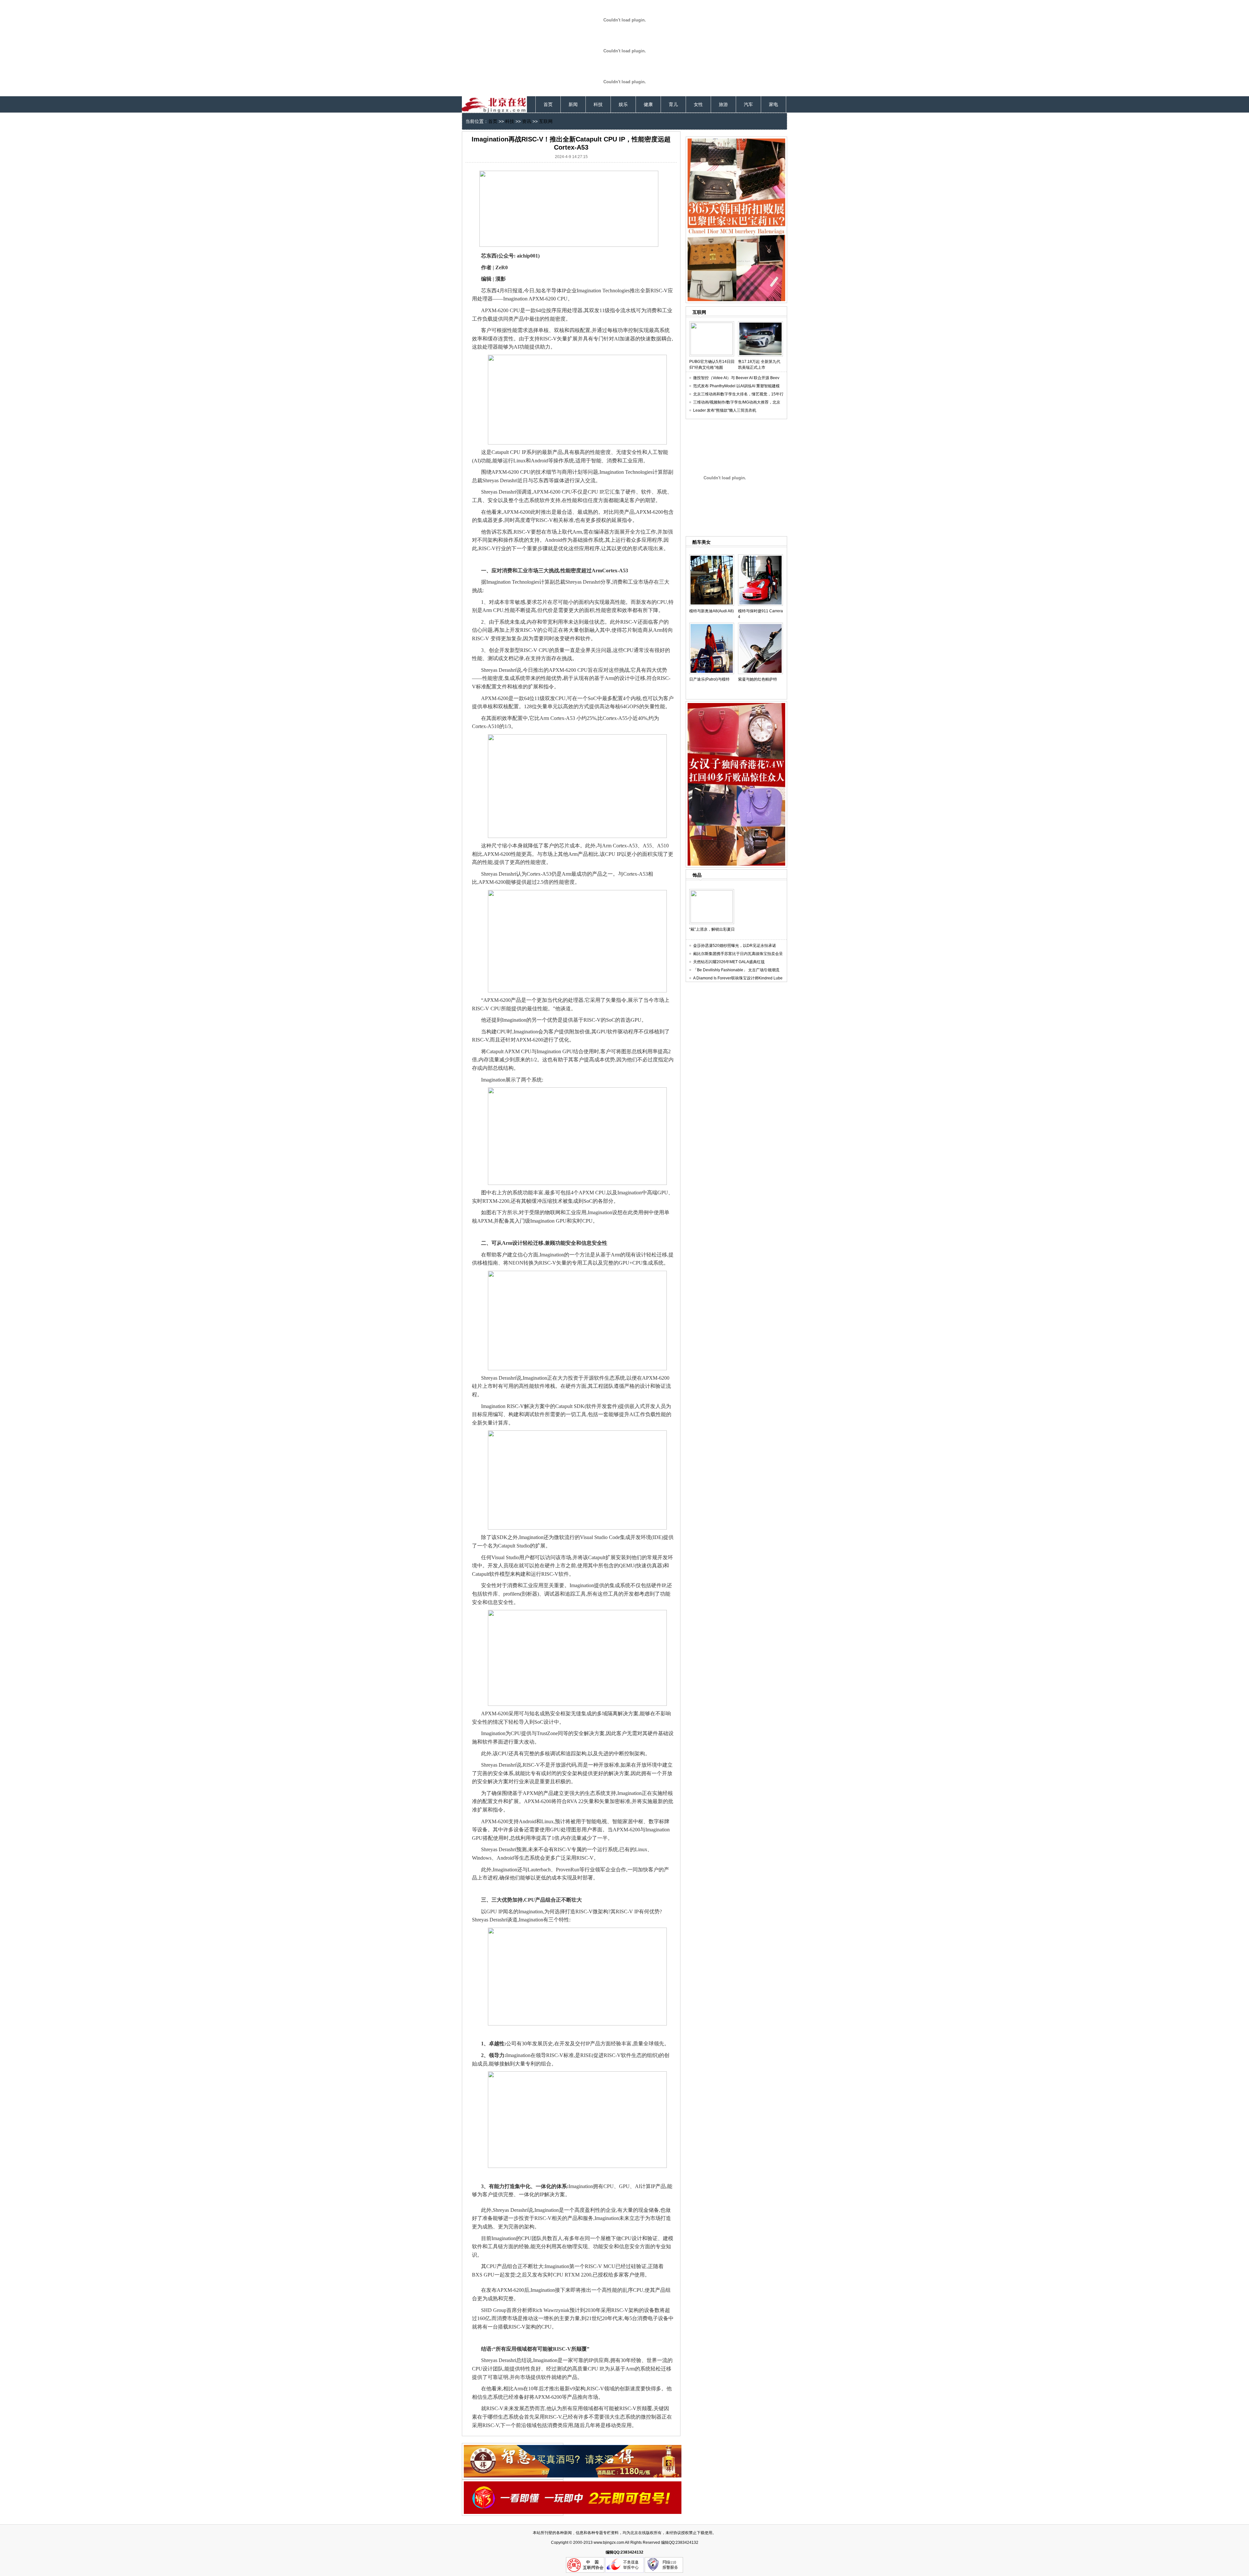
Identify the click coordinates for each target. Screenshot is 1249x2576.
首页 (548, 104)
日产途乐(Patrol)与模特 (709, 679)
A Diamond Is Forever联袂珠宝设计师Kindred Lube (738, 978)
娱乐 (623, 104)
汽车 (748, 104)
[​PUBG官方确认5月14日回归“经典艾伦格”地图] (712, 324)
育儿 (673, 104)
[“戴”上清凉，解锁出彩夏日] (712, 892)
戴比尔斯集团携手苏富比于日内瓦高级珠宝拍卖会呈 (738, 954)
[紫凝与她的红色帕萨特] (760, 625)
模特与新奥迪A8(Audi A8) (712, 611)
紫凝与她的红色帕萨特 (758, 679)
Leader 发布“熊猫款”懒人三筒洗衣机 (725, 410)
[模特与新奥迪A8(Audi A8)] (712, 557)
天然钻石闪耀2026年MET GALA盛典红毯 (729, 962)
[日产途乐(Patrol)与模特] (712, 625)
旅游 (723, 104)
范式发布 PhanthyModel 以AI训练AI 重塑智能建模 (736, 386)
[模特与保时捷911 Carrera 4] (760, 557)
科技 (598, 104)
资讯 (527, 121)
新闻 (573, 104)
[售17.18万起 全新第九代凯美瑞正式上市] (760, 324)
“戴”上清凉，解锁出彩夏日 (712, 929)
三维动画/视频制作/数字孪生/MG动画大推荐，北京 (737, 402)
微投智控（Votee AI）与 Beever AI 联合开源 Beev (736, 378)
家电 (773, 104)
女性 (698, 104)
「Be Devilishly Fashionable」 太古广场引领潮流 (736, 970)
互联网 (546, 121)
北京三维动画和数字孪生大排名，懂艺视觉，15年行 (738, 394)
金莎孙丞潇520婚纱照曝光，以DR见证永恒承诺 (735, 946)
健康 (648, 104)
